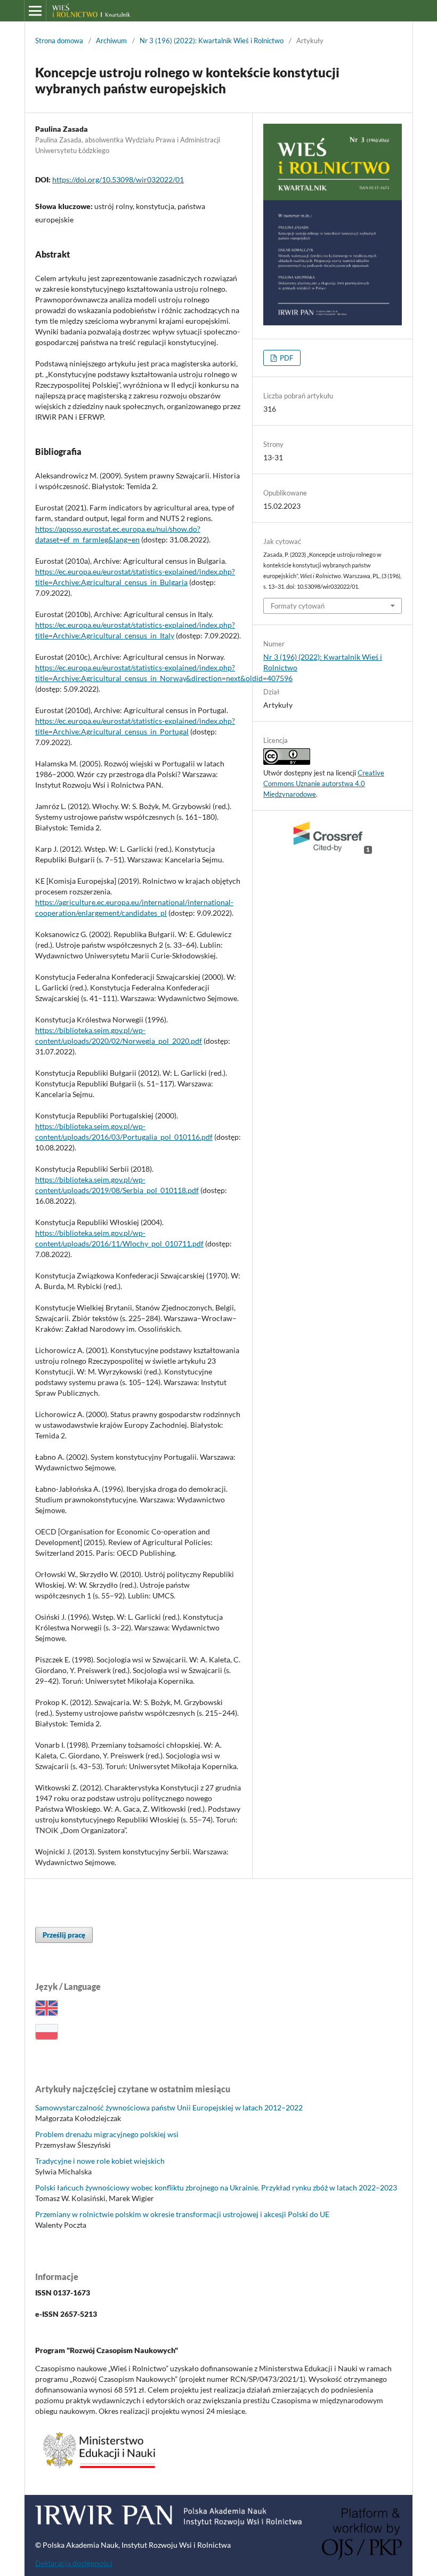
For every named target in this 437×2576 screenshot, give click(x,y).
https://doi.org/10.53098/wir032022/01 (118, 179)
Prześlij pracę (64, 1935)
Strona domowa (59, 41)
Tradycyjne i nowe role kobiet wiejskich (100, 2161)
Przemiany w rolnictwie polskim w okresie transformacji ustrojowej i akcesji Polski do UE (182, 2214)
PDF (286, 358)
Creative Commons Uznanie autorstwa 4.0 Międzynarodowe (324, 783)
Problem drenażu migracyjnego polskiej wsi (107, 2134)
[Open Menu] (35, 11)
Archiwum (111, 41)
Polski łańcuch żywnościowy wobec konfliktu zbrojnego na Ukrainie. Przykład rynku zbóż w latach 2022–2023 (216, 2187)
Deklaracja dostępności (74, 2563)
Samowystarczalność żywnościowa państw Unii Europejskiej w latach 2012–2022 (169, 2107)
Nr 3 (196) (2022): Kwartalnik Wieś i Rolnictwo (212, 41)
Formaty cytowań (298, 606)
